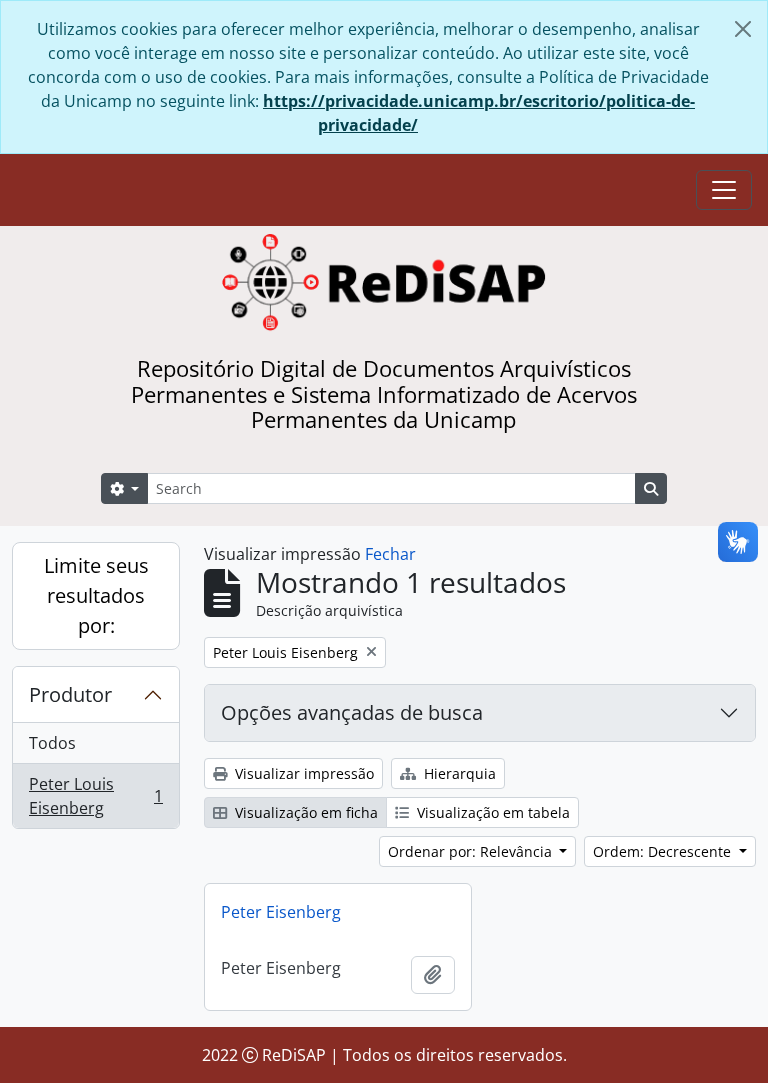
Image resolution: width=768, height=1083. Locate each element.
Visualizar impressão (302, 773)
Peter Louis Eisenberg (95, 796)
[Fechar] (743, 29)
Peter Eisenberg (281, 912)
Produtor (70, 694)
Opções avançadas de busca (352, 712)
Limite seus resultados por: (96, 595)
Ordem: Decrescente (664, 851)
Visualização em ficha (304, 812)
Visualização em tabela (491, 812)
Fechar (390, 554)
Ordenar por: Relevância (472, 851)
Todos (52, 743)
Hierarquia (458, 773)
